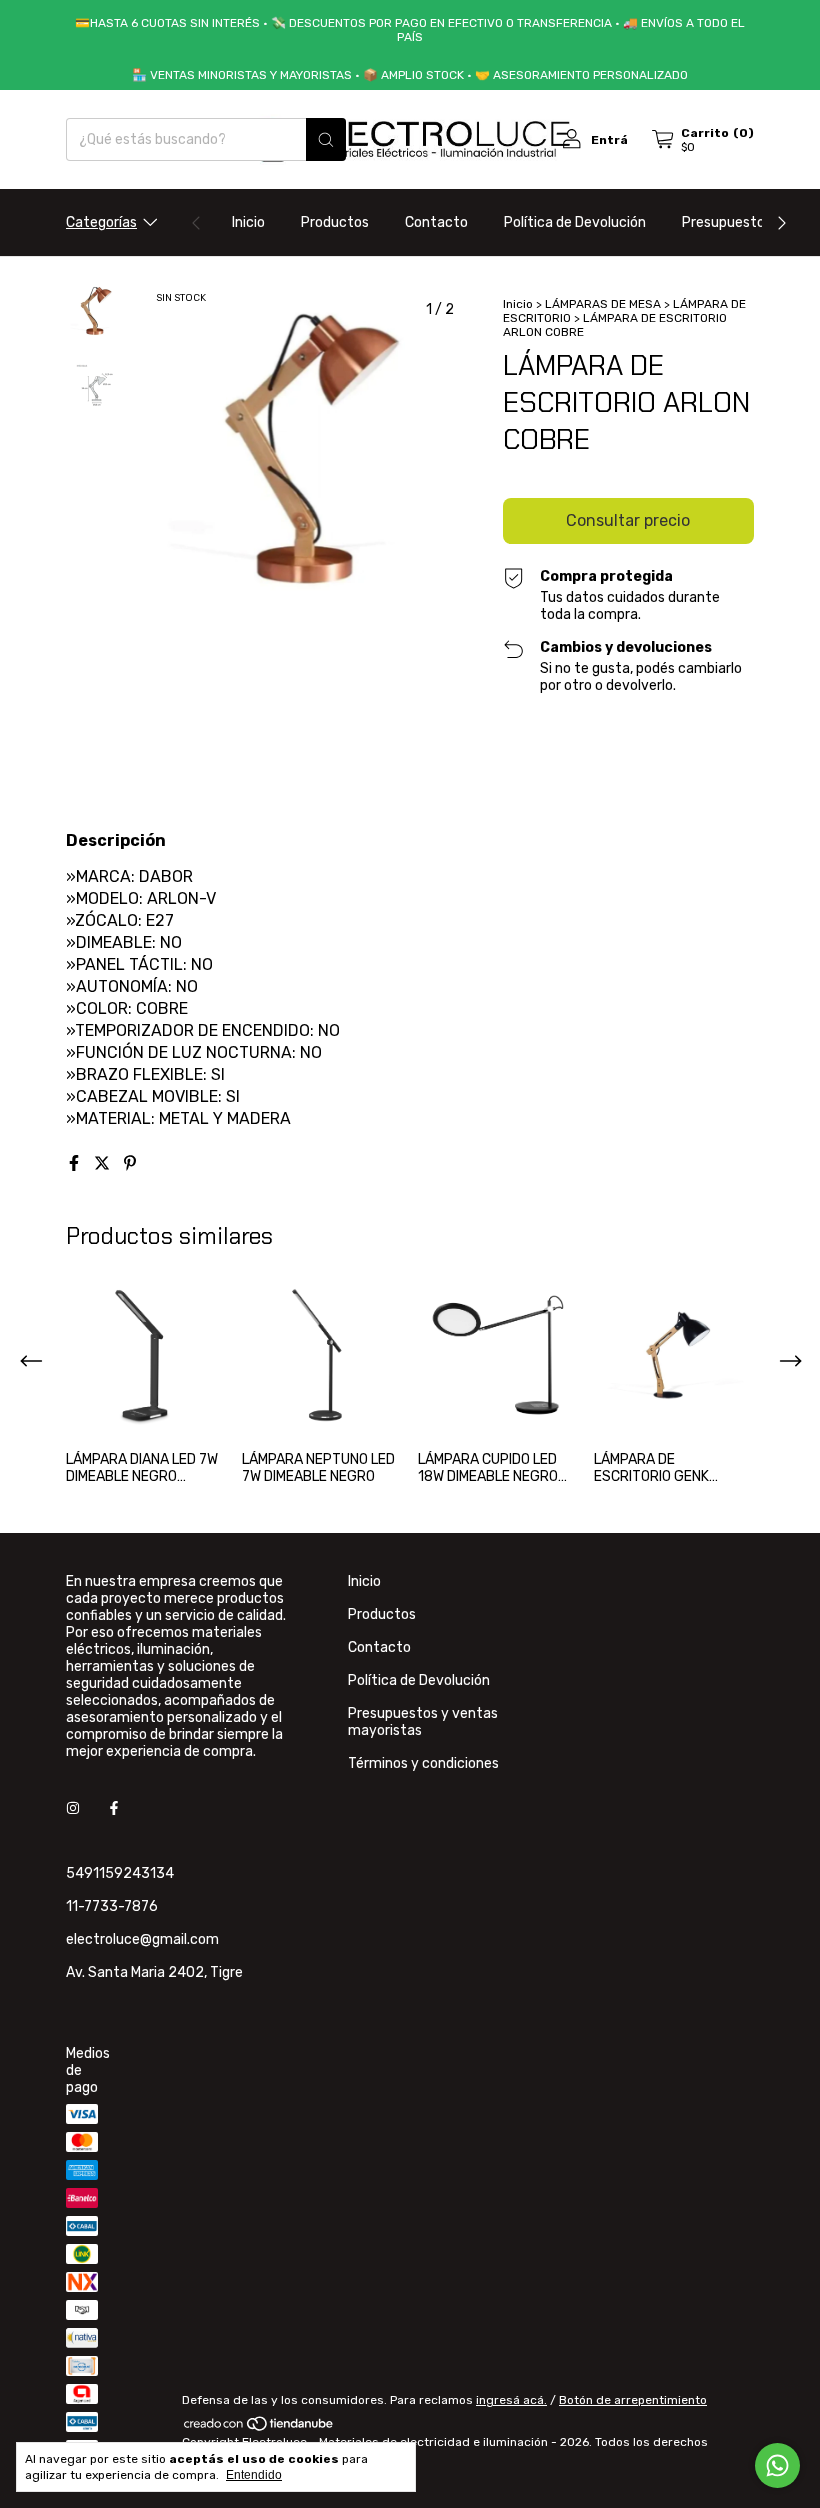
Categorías (101, 222)
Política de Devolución (575, 222)
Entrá (609, 140)
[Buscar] (326, 139)
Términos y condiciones (423, 1763)
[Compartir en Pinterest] (130, 1163)
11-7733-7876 (112, 1906)
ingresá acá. (511, 2400)
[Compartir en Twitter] (104, 1163)
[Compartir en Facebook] (76, 1163)
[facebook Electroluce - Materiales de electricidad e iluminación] (114, 1808)
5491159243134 (120, 1873)
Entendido (254, 2475)
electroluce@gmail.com (142, 1939)
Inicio (248, 222)
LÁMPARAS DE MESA (603, 304)
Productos (335, 222)
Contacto (436, 222)
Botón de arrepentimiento (633, 2400)
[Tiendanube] (259, 2428)
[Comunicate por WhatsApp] (777, 2465)
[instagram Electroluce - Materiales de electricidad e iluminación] (73, 1808)
